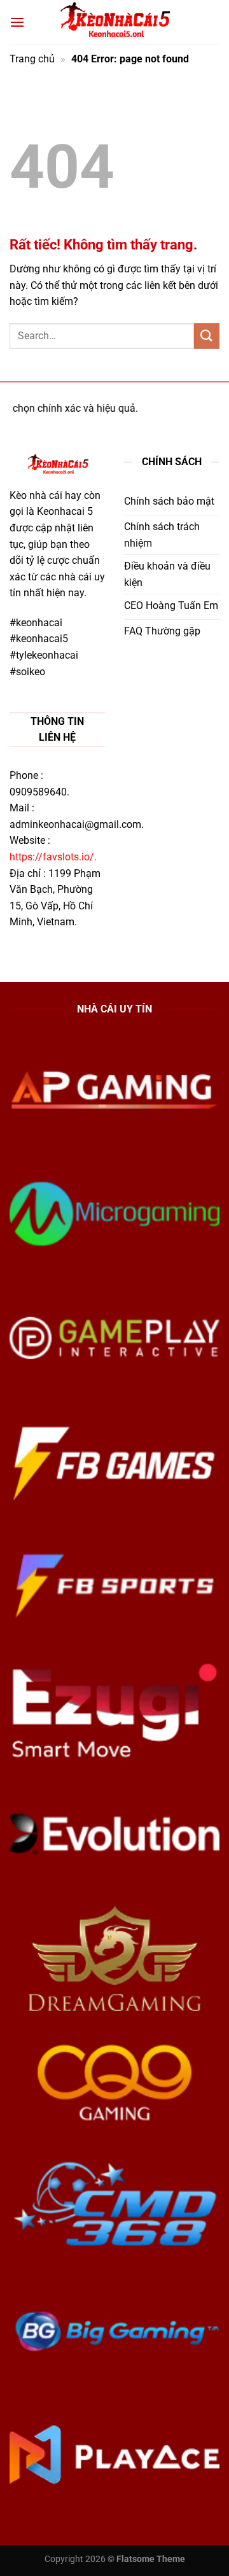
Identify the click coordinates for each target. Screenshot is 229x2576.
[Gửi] (207, 336)
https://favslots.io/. (53, 857)
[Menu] (17, 22)
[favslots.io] (114, 23)
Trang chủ (32, 59)
